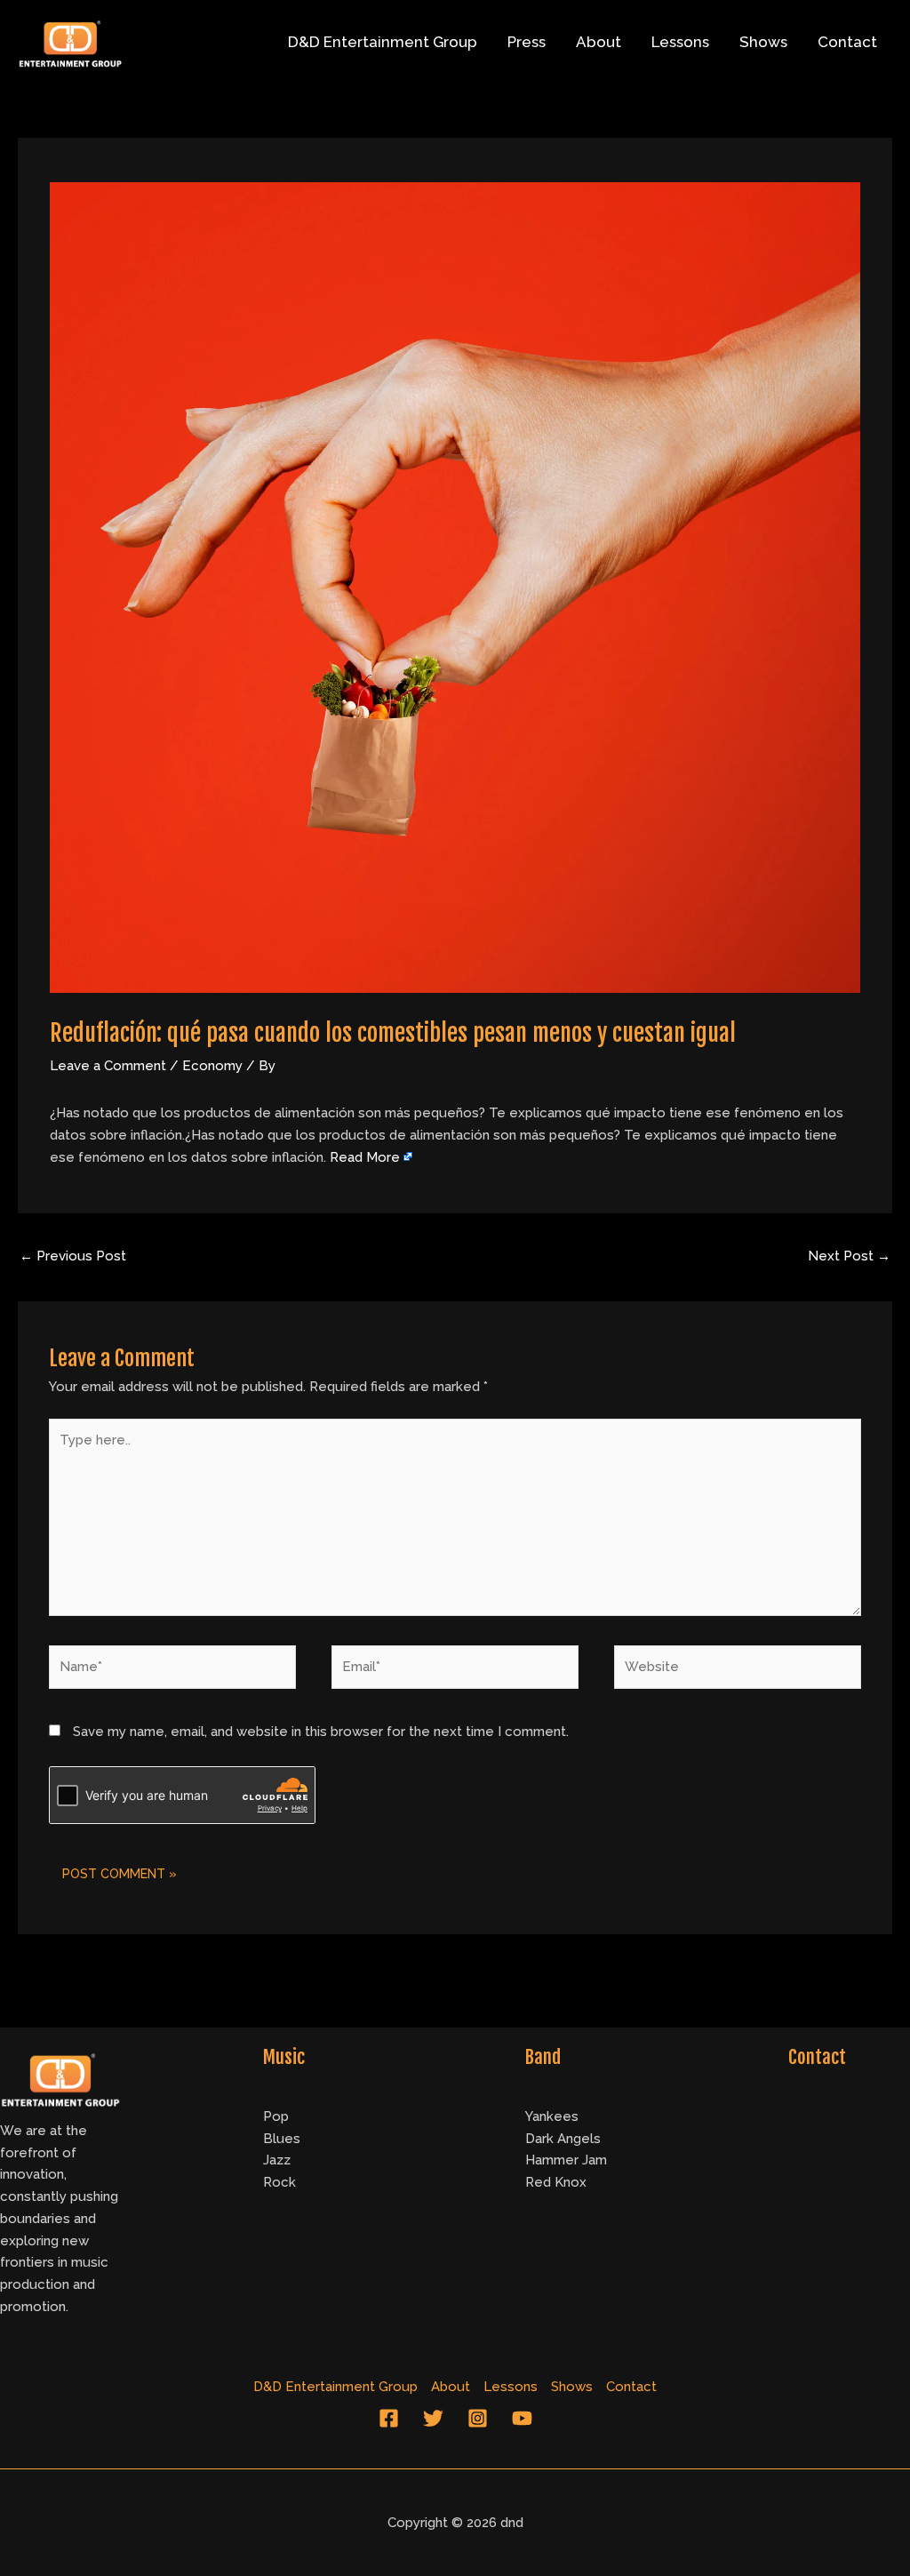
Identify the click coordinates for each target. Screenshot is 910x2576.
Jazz (277, 2160)
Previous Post (73, 1256)
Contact (847, 42)
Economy (212, 1066)
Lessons (680, 42)
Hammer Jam (566, 2160)
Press (527, 42)
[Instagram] (478, 2418)
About (599, 42)
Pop (276, 2116)
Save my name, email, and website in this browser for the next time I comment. (321, 1732)
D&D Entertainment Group (383, 42)
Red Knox (556, 2182)
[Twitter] (433, 2418)
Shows (763, 42)
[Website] (738, 1670)
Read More (365, 1157)
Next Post (849, 1256)
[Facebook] (389, 2418)
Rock (279, 2182)
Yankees (552, 2116)
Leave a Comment (108, 1066)
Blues (282, 2139)
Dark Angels (563, 2139)
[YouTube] (522, 2418)
